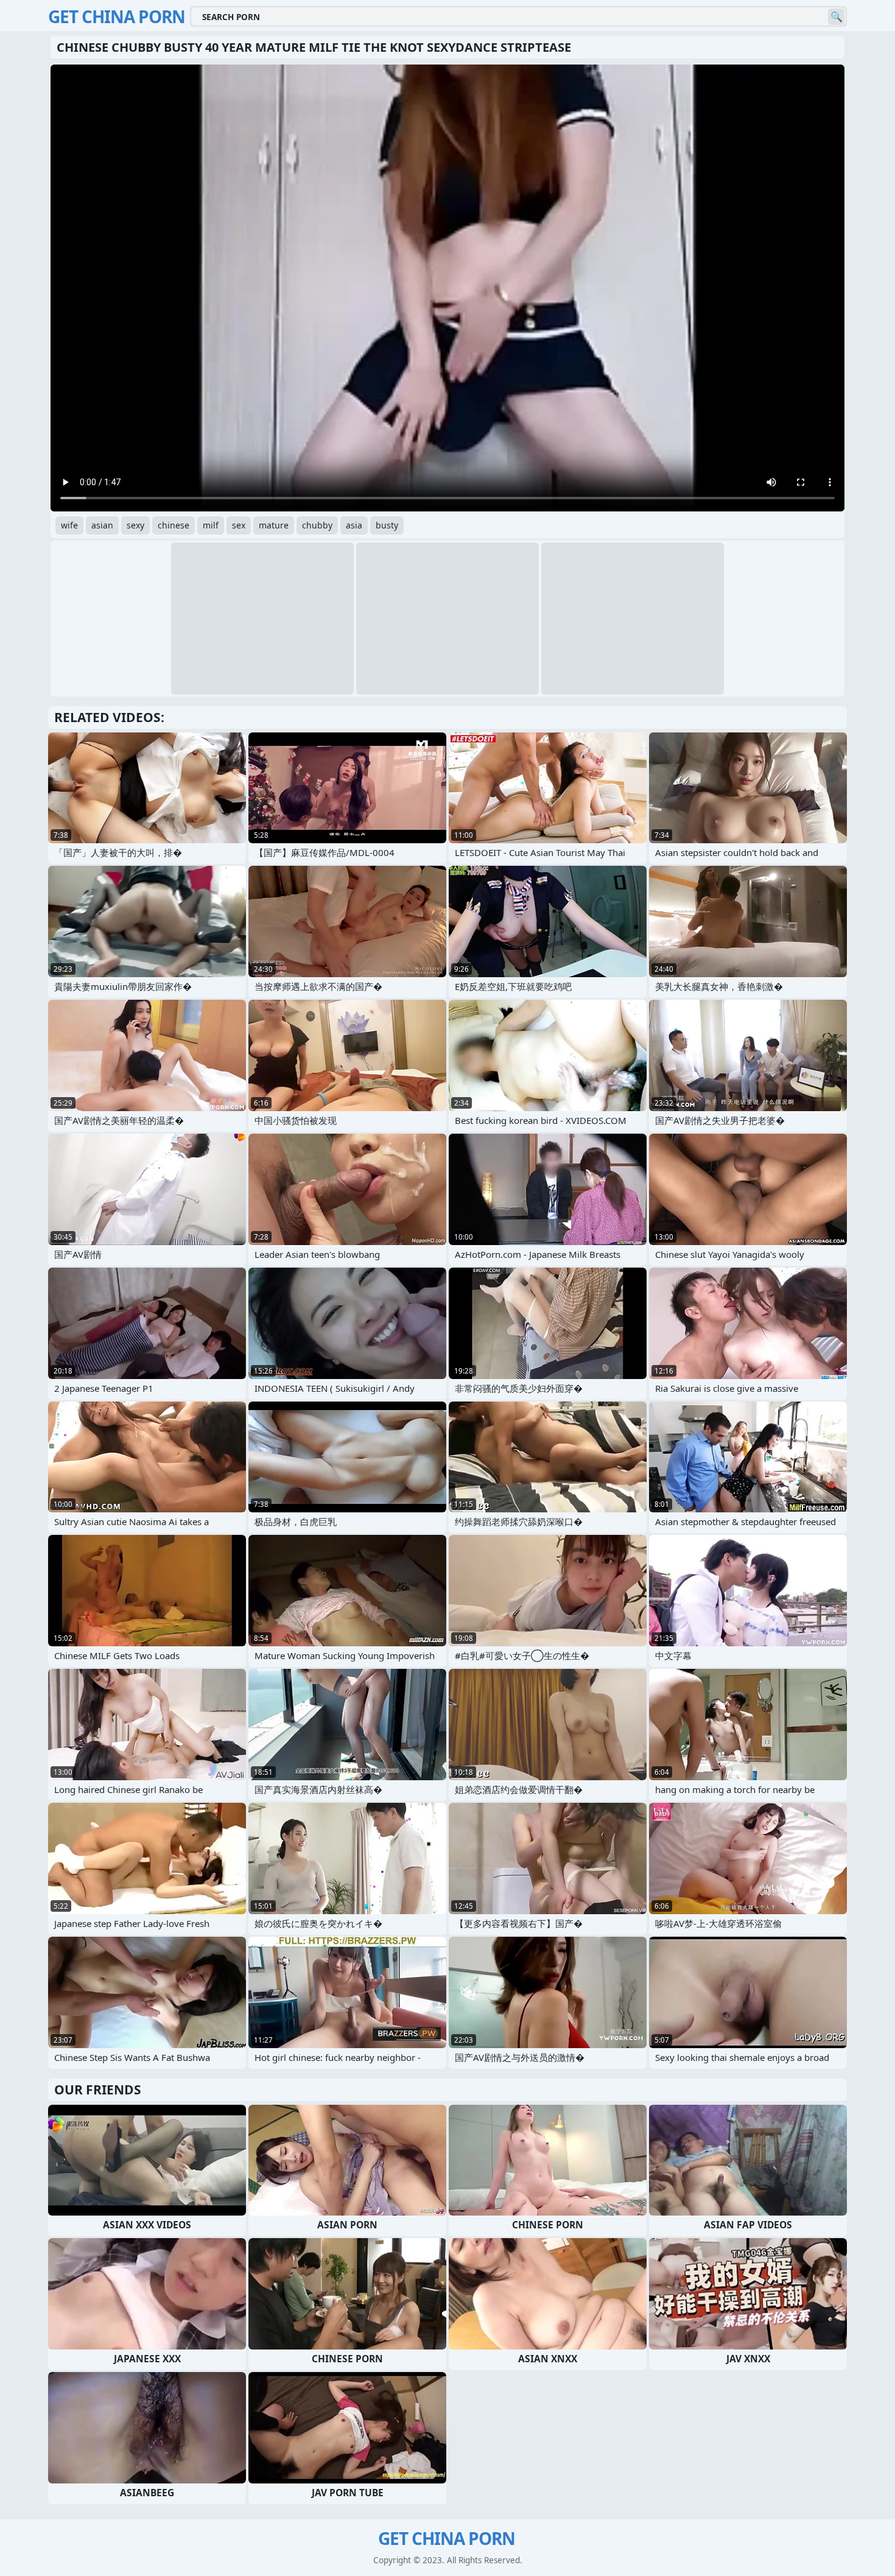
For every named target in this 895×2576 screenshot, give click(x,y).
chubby (317, 525)
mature (274, 525)
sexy (135, 525)
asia (354, 525)
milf (211, 525)
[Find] (836, 17)
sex (239, 525)
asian (102, 525)
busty (387, 525)
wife (69, 525)
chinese (174, 525)
